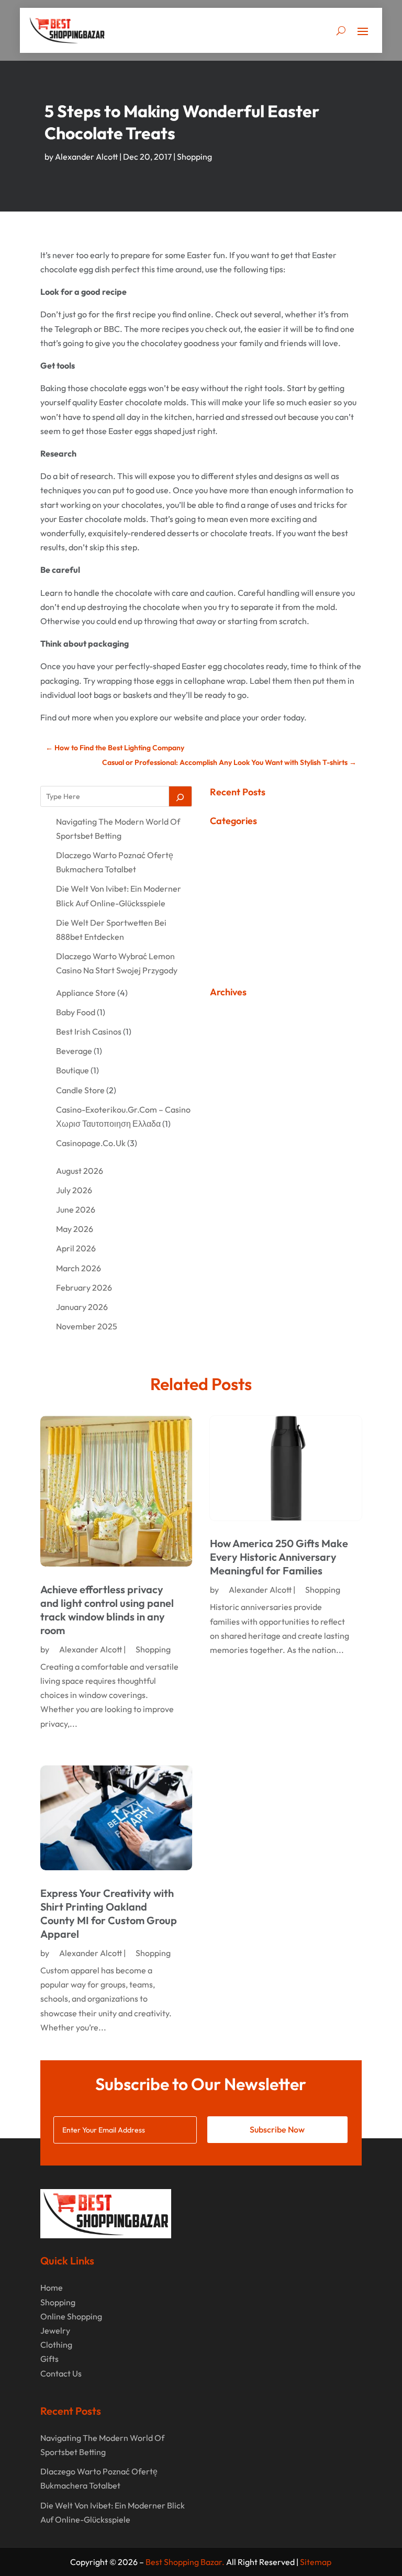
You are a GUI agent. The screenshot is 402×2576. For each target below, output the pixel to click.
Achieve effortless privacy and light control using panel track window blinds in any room (107, 1610)
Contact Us (61, 2373)
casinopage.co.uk (91, 1143)
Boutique (72, 1070)
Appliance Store (86, 993)
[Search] (181, 796)
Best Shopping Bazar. (185, 2562)
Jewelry (55, 2330)
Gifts (49, 2359)
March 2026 (79, 1268)
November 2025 (87, 1326)
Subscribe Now (277, 2129)
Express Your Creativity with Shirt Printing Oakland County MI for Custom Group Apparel (109, 1913)
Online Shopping (71, 2316)
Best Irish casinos (89, 1031)
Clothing (56, 2345)
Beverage (74, 1051)
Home (52, 2288)
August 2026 (80, 1171)
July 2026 (74, 1190)
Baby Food (76, 1012)
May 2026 (75, 1229)
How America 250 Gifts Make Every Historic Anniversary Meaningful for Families (279, 1557)
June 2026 (76, 1209)
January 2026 (82, 1307)
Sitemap (316, 2562)
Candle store (80, 1090)
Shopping (194, 157)
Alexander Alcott (86, 157)
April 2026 (76, 1248)
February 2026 (84, 1287)
